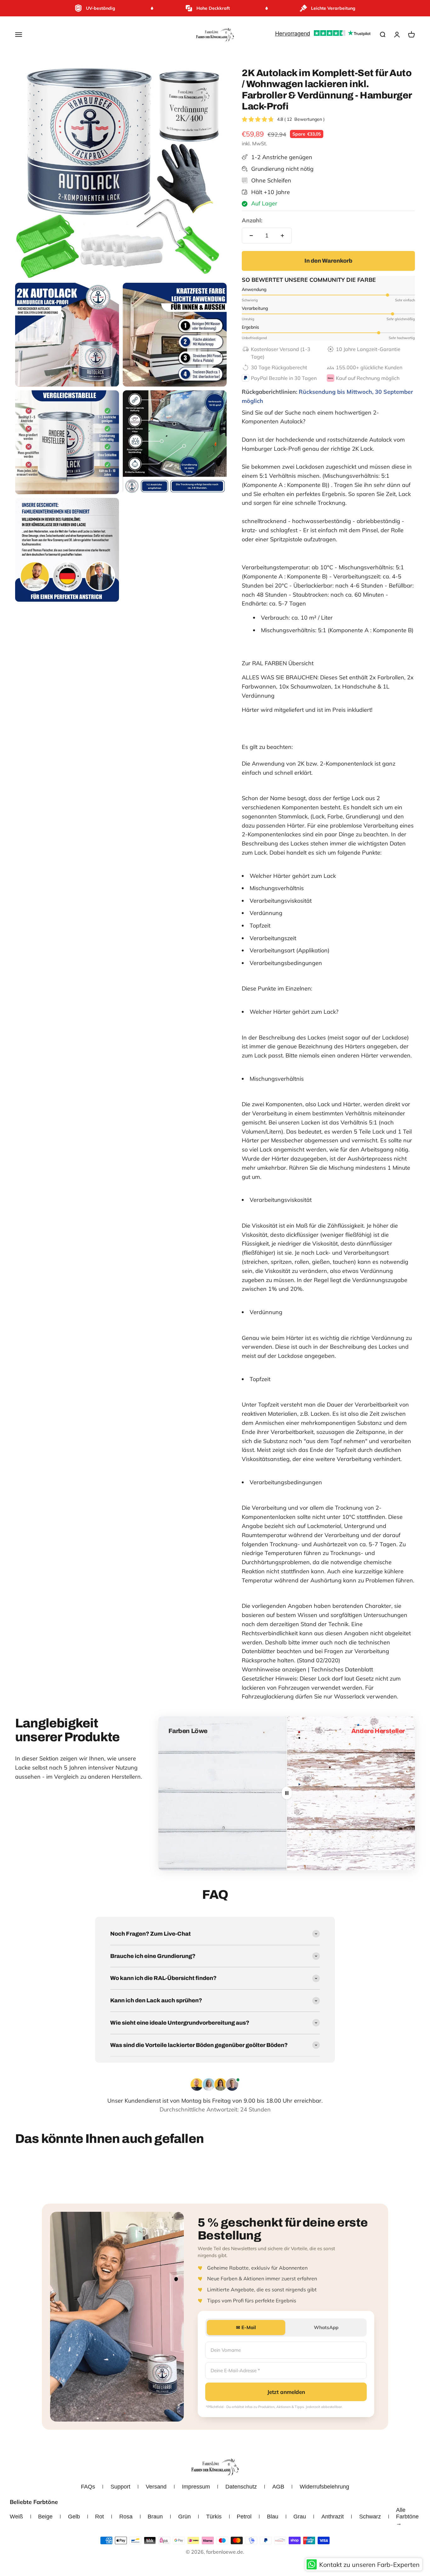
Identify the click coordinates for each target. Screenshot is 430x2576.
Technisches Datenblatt (342, 1669)
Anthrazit (333, 2517)
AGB (278, 2487)
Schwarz (370, 2517)
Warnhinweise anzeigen (274, 1669)
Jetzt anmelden (286, 2392)
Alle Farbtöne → (407, 2517)
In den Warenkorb (328, 261)
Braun (155, 2517)
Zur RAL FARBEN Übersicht (278, 663)
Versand (156, 2487)
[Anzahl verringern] (251, 236)
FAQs (88, 2487)
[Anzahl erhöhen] (282, 236)
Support (120, 2487)
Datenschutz (241, 2487)
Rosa (126, 2517)
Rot (99, 2517)
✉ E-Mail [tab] (246, 2327)
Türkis (214, 2517)
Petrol (244, 2517)
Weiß (16, 2517)
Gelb (74, 2517)
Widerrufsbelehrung (324, 2487)
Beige (45, 2517)
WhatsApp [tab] (326, 2327)
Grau (300, 2517)
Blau (273, 2517)
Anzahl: (252, 220)
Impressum (196, 2487)
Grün (184, 2517)
